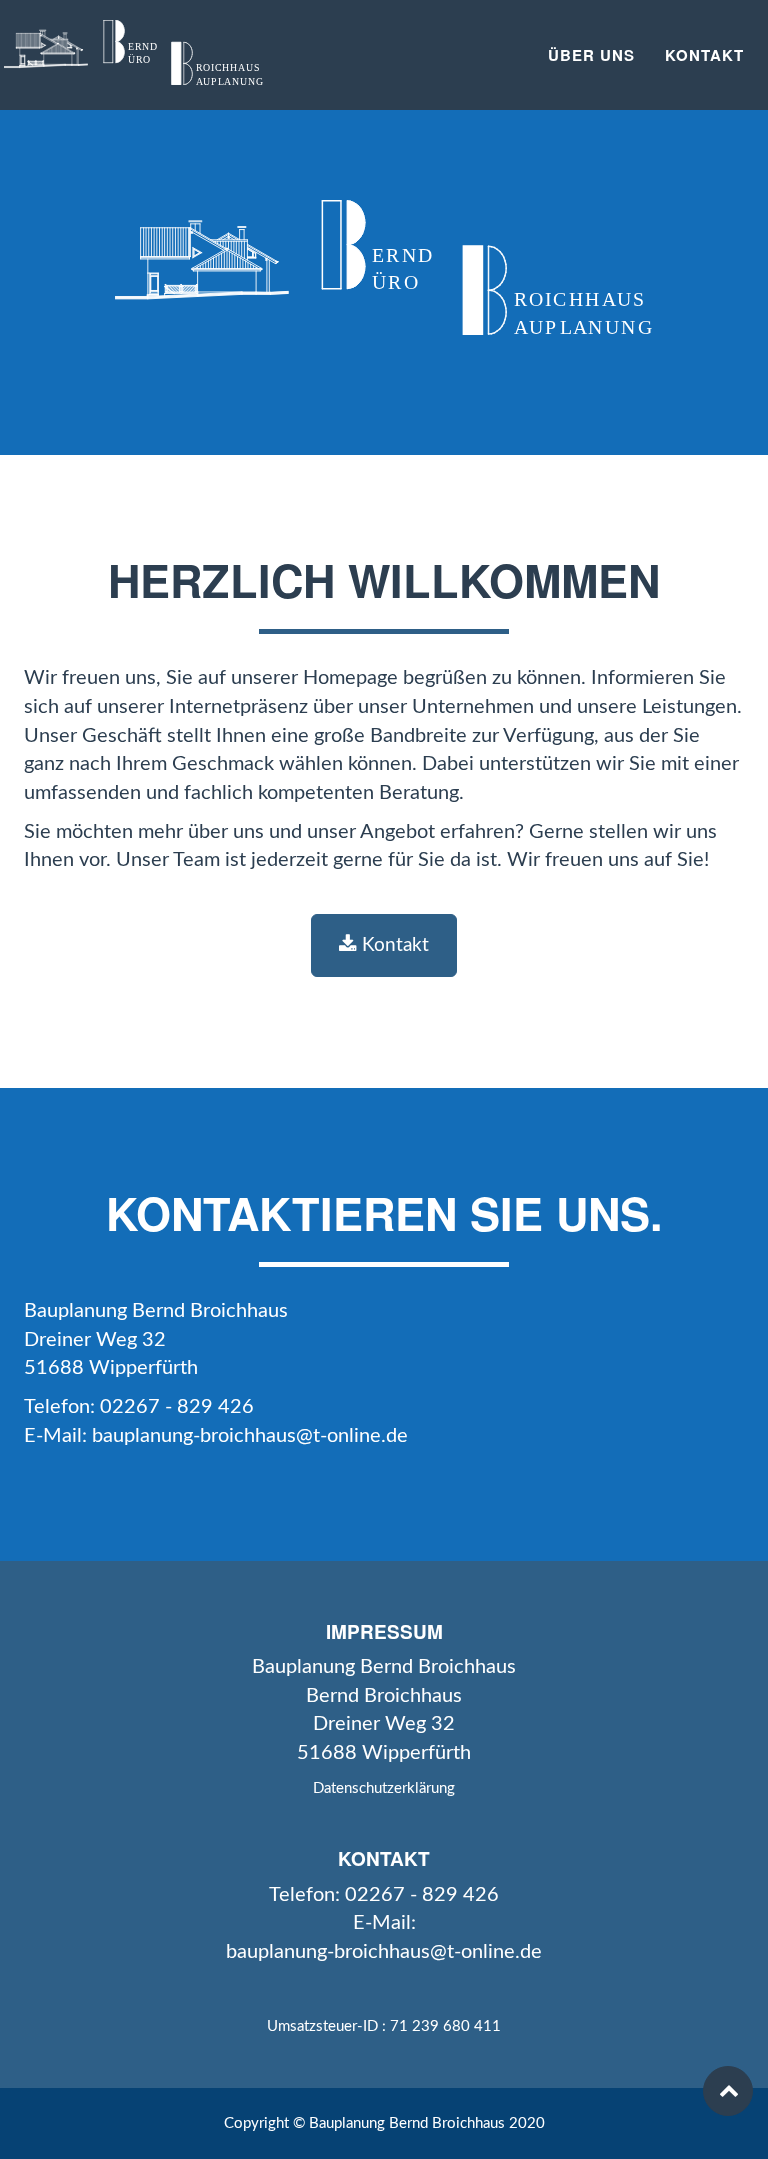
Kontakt (704, 55)
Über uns (591, 55)
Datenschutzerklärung (384, 1788)
